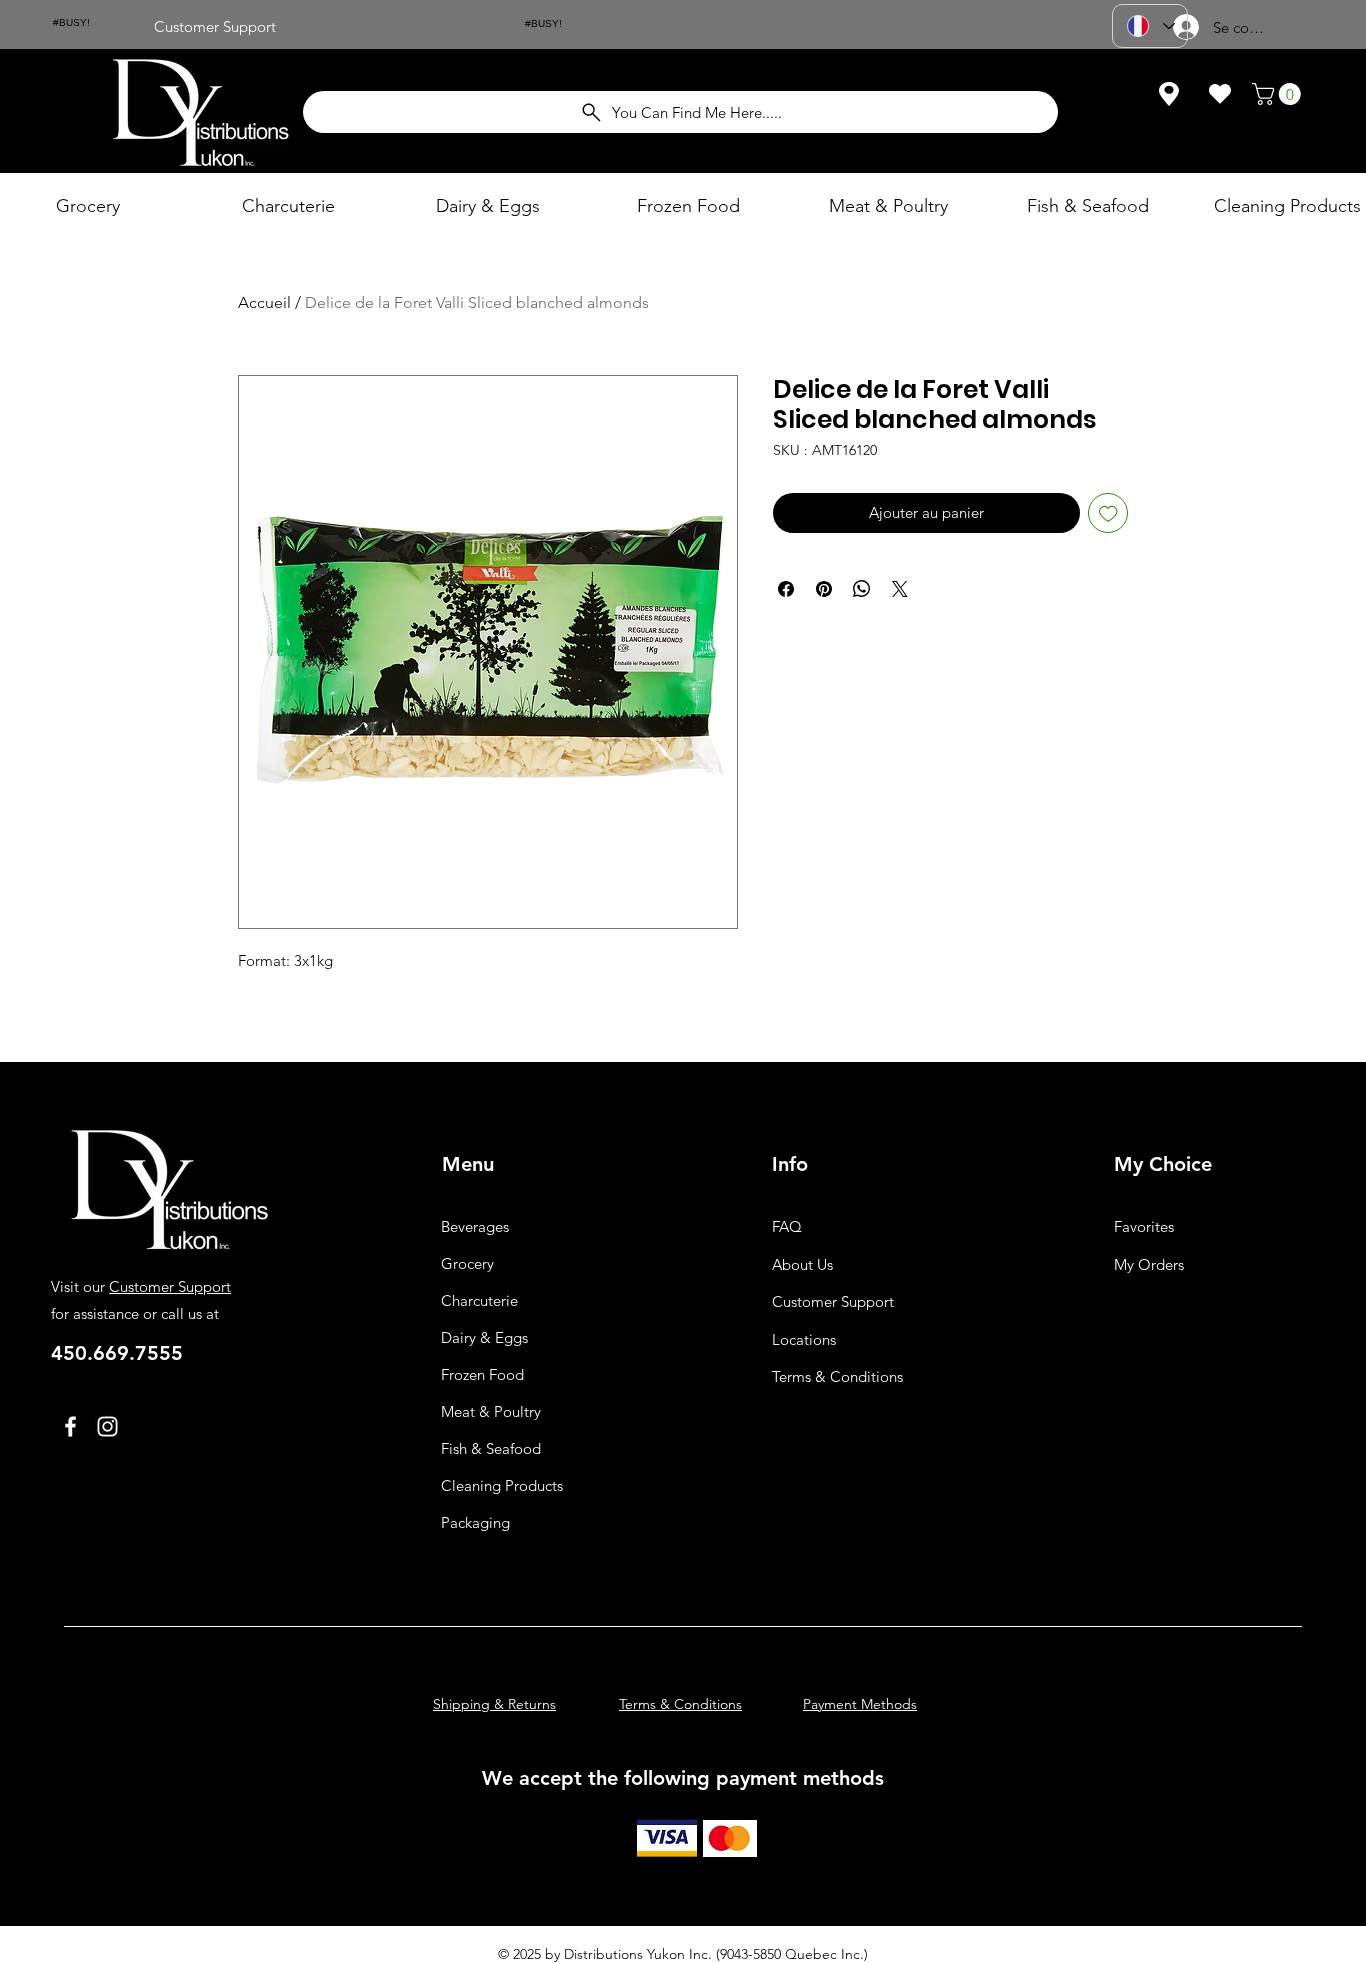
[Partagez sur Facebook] (786, 589)
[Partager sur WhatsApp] (862, 589)
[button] (1279, 94)
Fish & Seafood (491, 1448)
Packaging (475, 1522)
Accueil (264, 302)
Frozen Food (482, 1374)
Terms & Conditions (837, 1376)
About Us (802, 1264)
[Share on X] (900, 589)
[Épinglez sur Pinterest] (824, 589)
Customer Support (170, 1286)
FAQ (787, 1226)
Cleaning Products (502, 1485)
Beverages (475, 1226)
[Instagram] (107, 1426)
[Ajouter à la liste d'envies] (1108, 513)
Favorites (1144, 1226)
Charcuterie (479, 1300)
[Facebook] (70, 1426)
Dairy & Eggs (484, 1337)
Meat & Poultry (491, 1411)
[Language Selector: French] (1150, 26)
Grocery (467, 1263)
